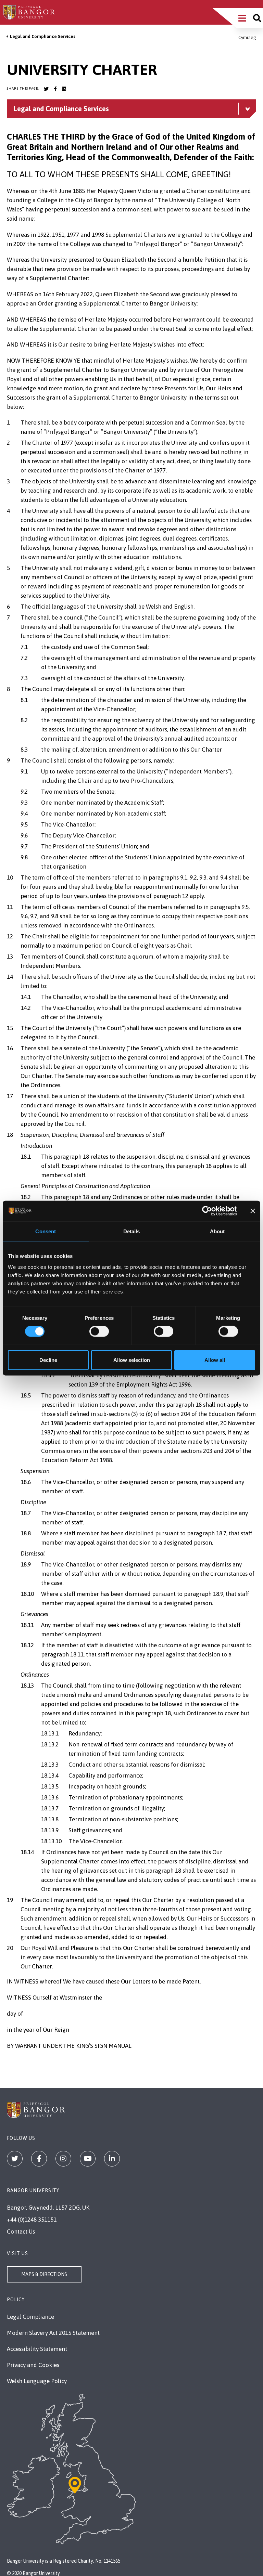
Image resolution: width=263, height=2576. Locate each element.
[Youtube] (88, 2159)
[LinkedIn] (112, 2159)
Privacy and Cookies (33, 2365)
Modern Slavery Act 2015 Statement (53, 2333)
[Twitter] (15, 2159)
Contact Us (21, 2232)
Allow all (215, 1360)
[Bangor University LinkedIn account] (64, 89)
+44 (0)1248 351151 (32, 2220)
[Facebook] (39, 2159)
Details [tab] (132, 1231)
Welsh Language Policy (37, 2381)
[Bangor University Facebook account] (55, 89)
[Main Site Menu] (242, 18)
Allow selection (132, 1360)
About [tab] (217, 1231)
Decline (48, 1360)
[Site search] (257, 18)
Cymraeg (247, 37)
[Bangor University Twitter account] (46, 89)
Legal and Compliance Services (43, 36)
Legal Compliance (30, 2317)
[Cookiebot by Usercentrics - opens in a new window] (207, 1211)
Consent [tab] (46, 1231)
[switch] (99, 1331)
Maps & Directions (44, 2274)
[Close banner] (253, 1211)
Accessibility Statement (37, 2349)
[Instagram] (63, 2159)
